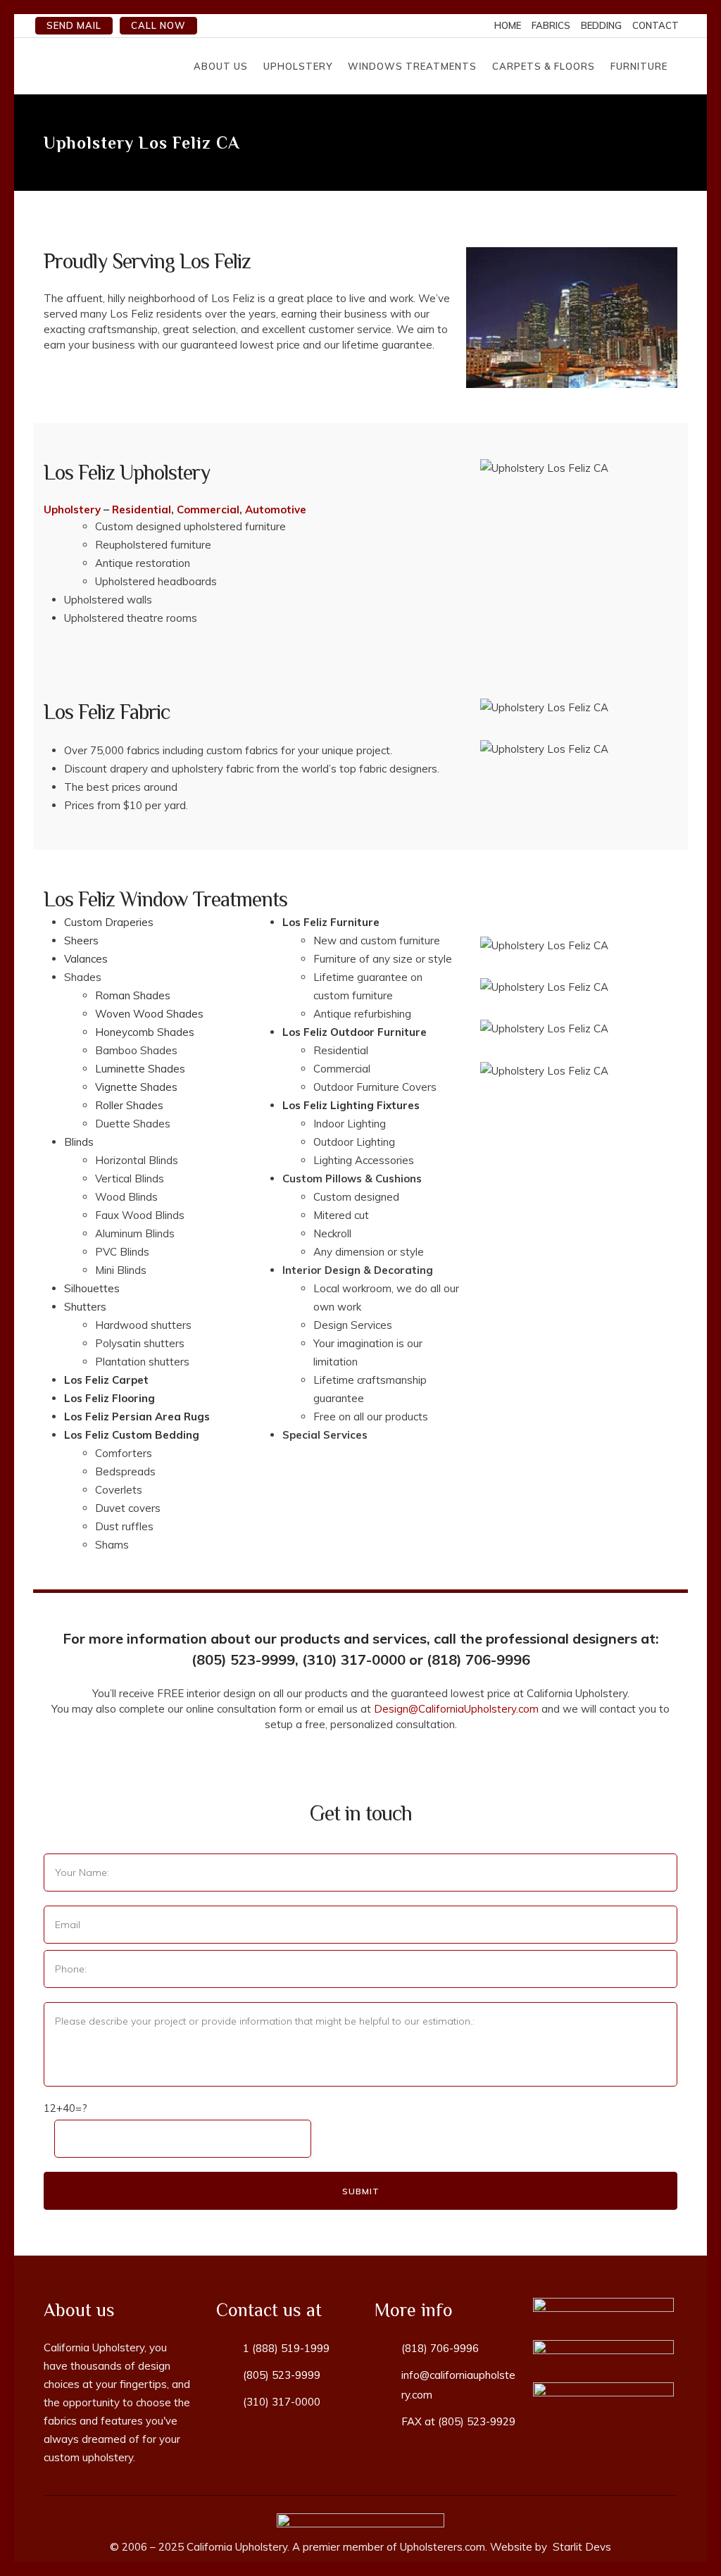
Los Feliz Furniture (331, 922)
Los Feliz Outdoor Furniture (355, 1032)
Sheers (81, 940)
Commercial (208, 509)
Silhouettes (92, 1288)
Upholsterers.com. (444, 2547)
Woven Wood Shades (149, 1014)
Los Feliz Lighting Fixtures (351, 1105)
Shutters (85, 1307)
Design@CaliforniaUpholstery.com (456, 1709)
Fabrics (551, 25)
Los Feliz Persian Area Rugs (137, 1417)
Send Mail (74, 25)
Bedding (601, 25)
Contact (656, 25)
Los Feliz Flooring (109, 1398)
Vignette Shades (136, 1087)
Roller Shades (129, 1105)
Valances (86, 959)
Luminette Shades (140, 1069)
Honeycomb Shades (145, 1032)
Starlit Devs (581, 2547)
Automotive (276, 509)
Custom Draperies (109, 922)
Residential (142, 509)
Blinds (79, 1142)
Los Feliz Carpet (106, 1380)
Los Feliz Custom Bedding (132, 1435)
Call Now (158, 25)
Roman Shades (133, 995)
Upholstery (72, 509)
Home (508, 25)
